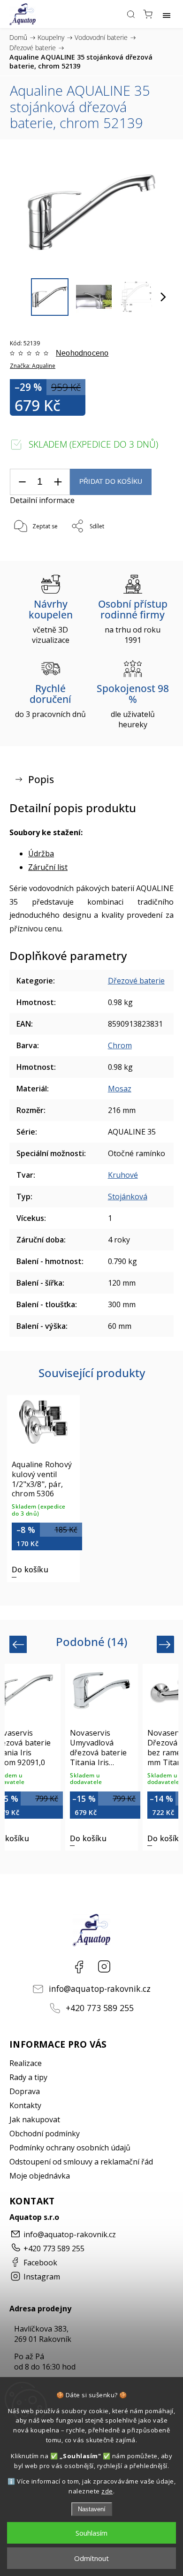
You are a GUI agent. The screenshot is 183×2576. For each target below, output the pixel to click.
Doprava (25, 2091)
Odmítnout (91, 2558)
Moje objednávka (40, 2176)
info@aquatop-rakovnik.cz (100, 1989)
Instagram (104, 1966)
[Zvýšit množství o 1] (58, 482)
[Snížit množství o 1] (22, 482)
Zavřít (153, 551)
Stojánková (128, 1197)
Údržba (41, 854)
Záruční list (48, 867)
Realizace (26, 2063)
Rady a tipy (28, 2077)
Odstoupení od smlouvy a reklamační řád (81, 2162)
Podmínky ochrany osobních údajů (70, 2148)
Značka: (33, 366)
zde (107, 2491)
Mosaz (120, 1089)
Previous (19, 1644)
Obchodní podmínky (45, 2134)
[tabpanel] (43, 1488)
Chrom (120, 1045)
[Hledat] (131, 14)
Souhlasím (91, 2533)
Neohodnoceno (82, 353)
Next (166, 1644)
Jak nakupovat (35, 2119)
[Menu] (167, 14)
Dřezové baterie (136, 981)
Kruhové (123, 1175)
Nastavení (92, 2509)
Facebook (79, 1966)
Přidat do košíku (111, 482)
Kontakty (25, 2105)
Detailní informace (42, 500)
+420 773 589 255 (100, 2008)
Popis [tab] (41, 779)
